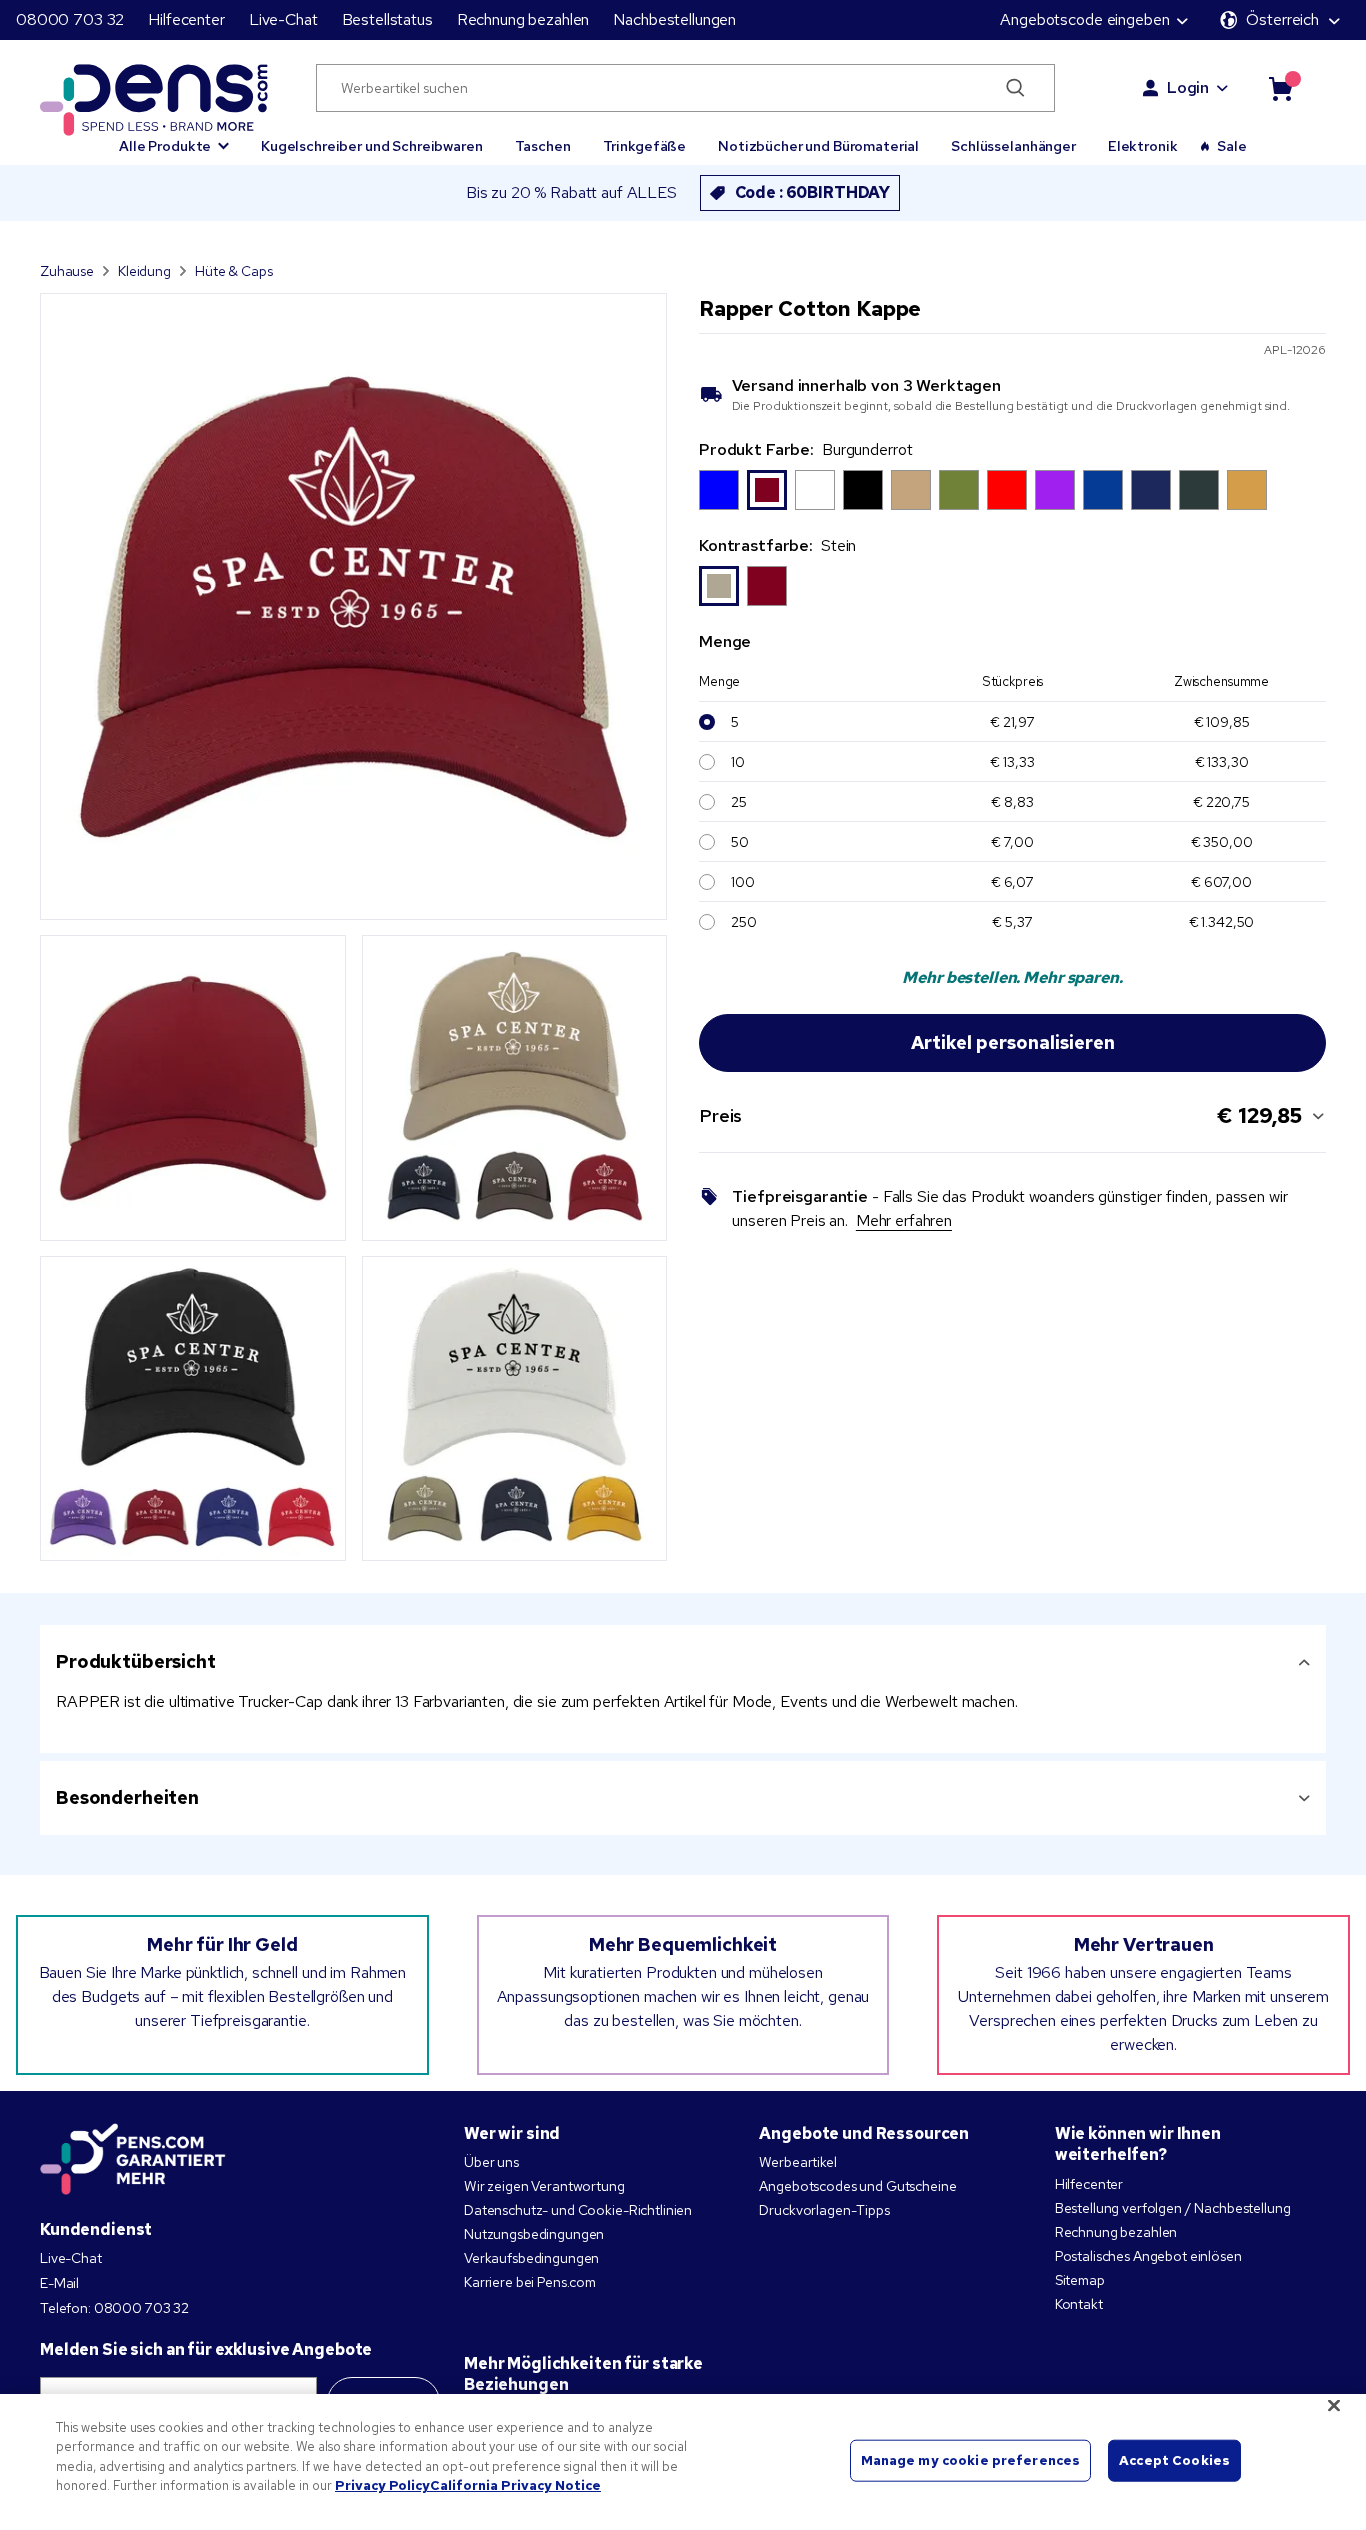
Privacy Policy (382, 2485)
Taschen (543, 146)
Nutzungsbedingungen (534, 2234)
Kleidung (144, 271)
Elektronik (1143, 146)
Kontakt (1079, 2304)
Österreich (1282, 19)
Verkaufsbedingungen (531, 2258)
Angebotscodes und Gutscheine (857, 2186)
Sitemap (1080, 2280)
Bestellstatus (387, 19)
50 (740, 842)
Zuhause (67, 271)
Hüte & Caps (233, 271)
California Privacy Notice (515, 2485)
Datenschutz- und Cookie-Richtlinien (578, 2210)
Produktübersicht (136, 1661)
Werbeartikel (797, 2162)
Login (1188, 87)
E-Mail (59, 2283)
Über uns (491, 2162)
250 (744, 922)
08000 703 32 (70, 19)
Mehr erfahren (904, 1220)
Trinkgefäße (644, 146)
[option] (719, 490)
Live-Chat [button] (283, 19)
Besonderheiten (127, 1797)
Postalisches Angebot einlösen (1148, 2256)
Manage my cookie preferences (971, 2460)
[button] (174, 137)
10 (738, 762)
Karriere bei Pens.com (530, 2282)
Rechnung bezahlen (523, 19)
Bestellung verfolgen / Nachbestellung (1173, 2208)
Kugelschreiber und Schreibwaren (372, 146)
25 (739, 802)
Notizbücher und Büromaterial (818, 146)
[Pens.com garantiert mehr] (133, 2159)
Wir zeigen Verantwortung (544, 2186)
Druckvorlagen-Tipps (824, 2210)
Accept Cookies (1174, 2460)
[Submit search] (1015, 88)
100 (743, 882)
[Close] (1334, 2405)
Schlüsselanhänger (1013, 146)
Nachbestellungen (674, 19)
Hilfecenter (186, 19)
